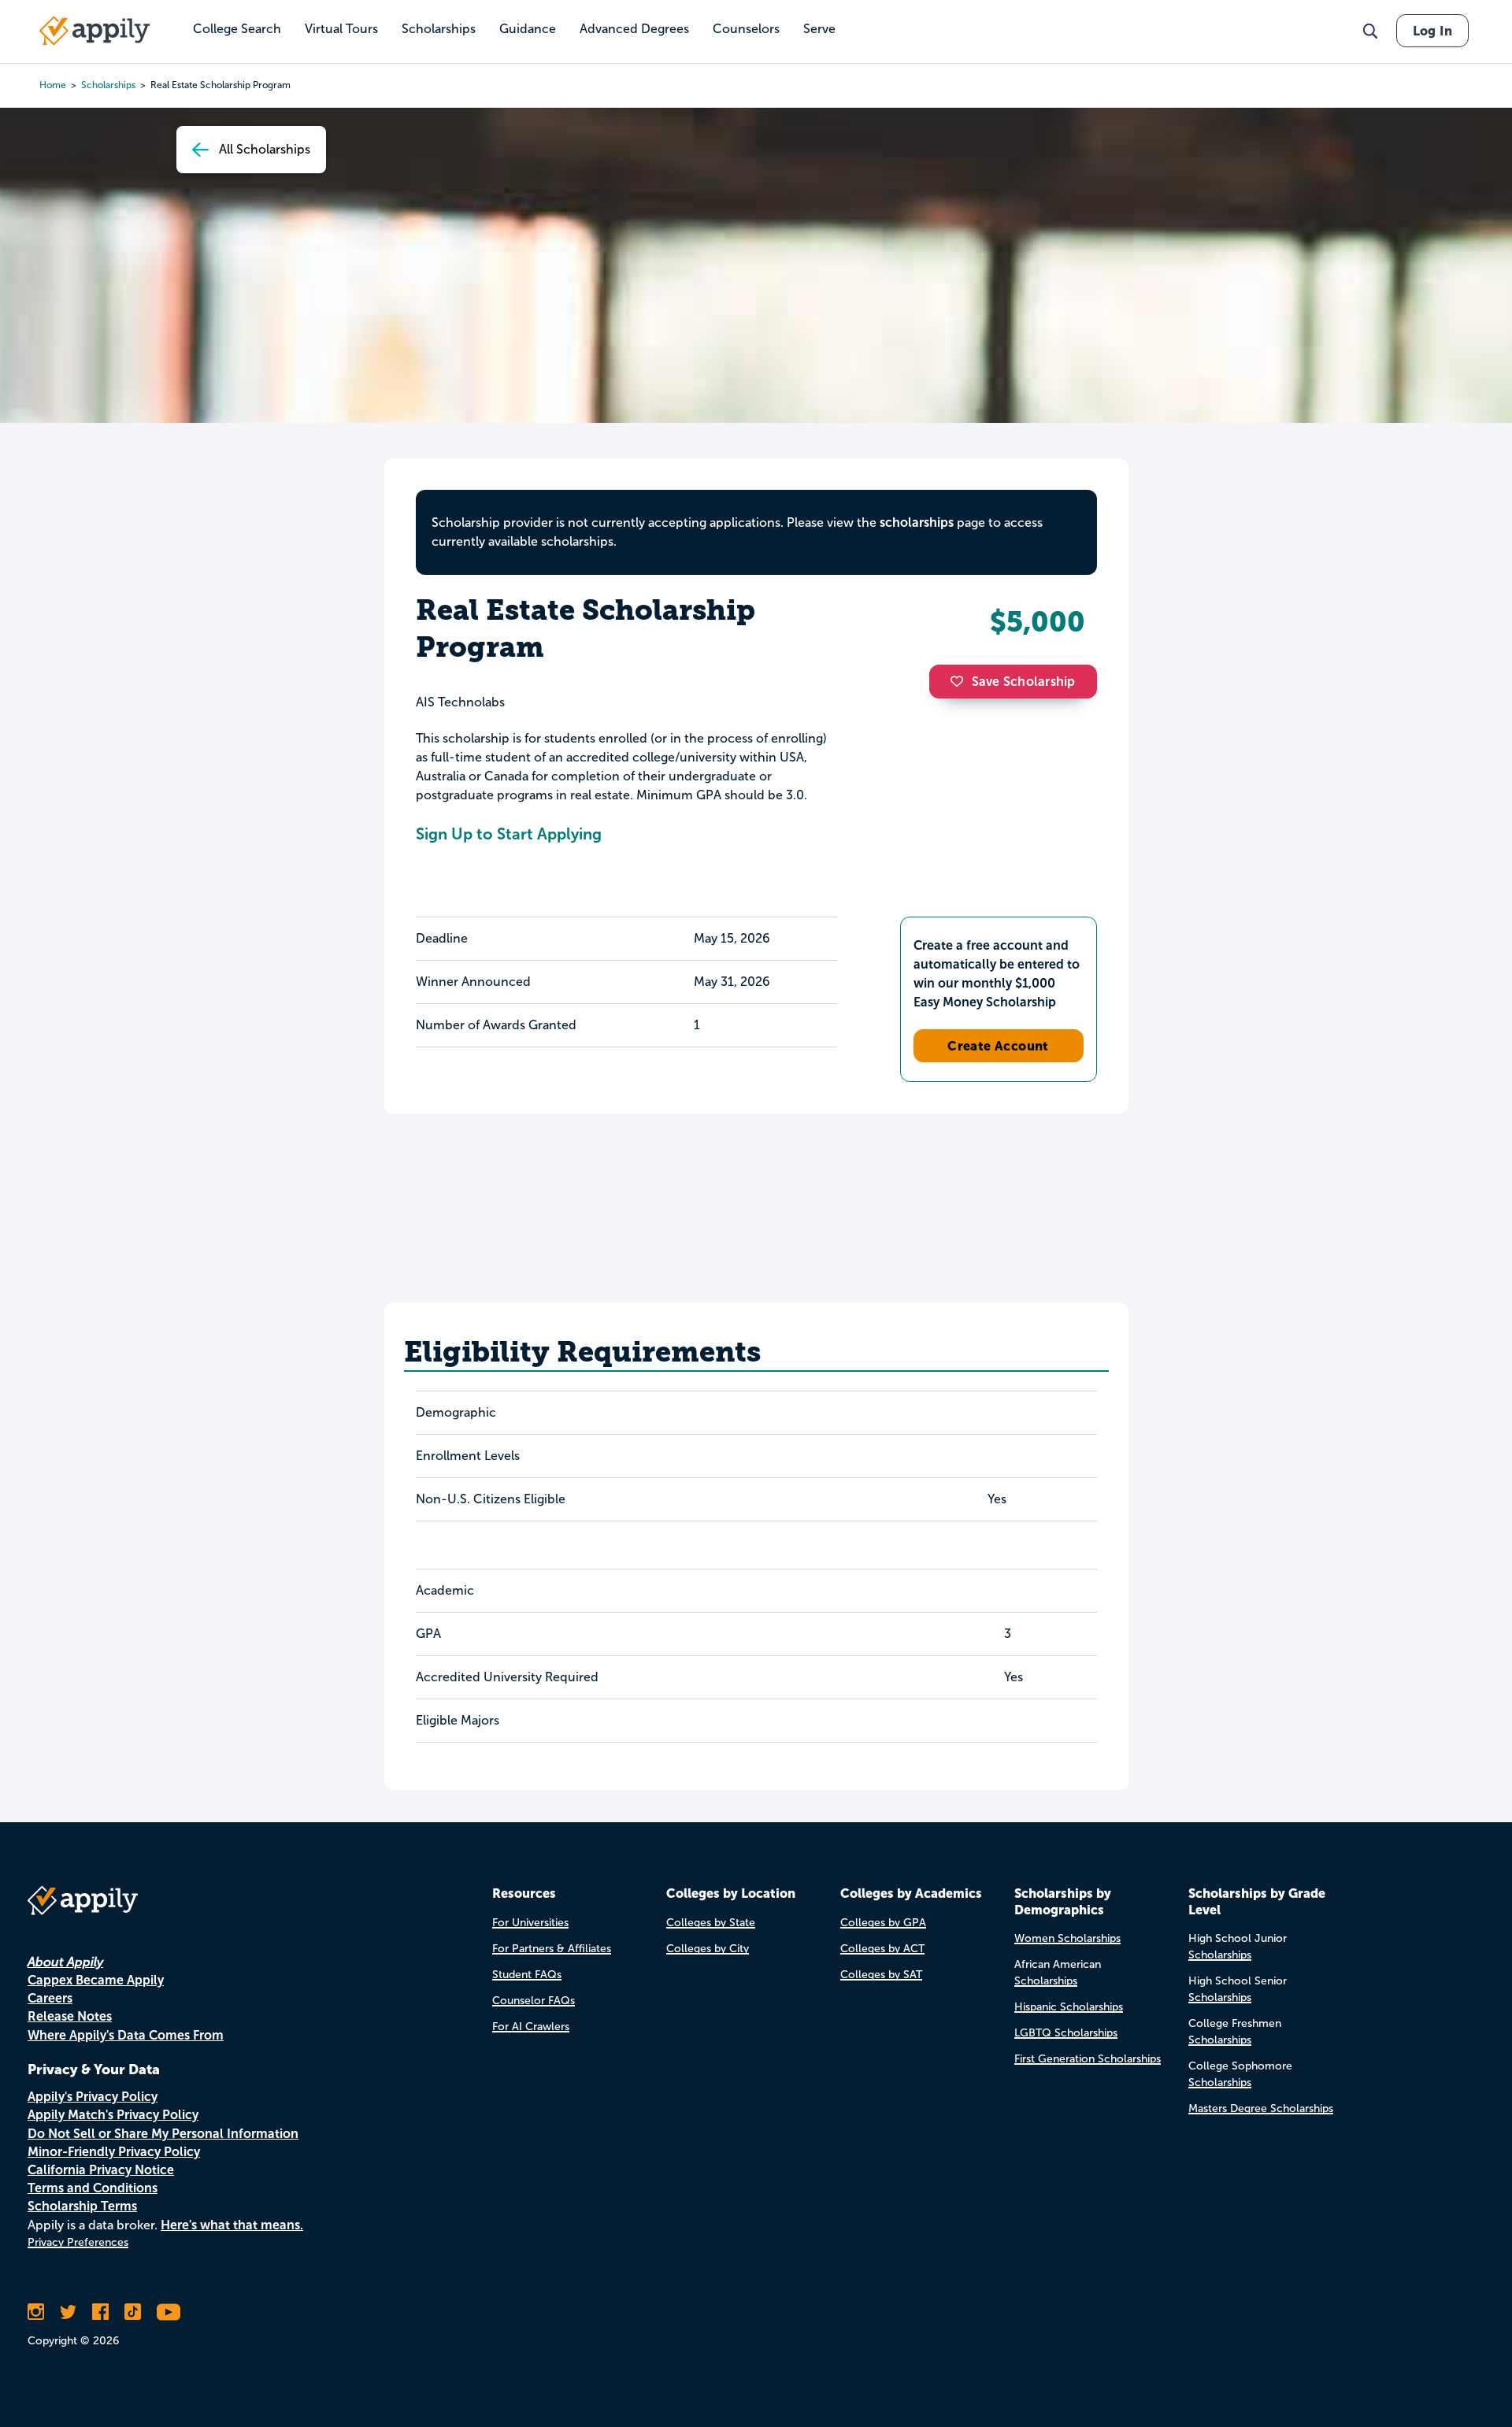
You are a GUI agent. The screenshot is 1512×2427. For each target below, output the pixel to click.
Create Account (998, 1046)
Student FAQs (527, 1975)
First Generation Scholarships (1088, 2059)
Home (53, 85)
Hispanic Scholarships (1069, 2007)
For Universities (530, 1923)
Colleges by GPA (883, 1923)
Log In (1432, 31)
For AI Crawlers (531, 2027)
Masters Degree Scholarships (1261, 2108)
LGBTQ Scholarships (1066, 2033)
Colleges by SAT (881, 1975)
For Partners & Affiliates (552, 1949)
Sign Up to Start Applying (509, 834)
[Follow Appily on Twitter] (68, 2312)
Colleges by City (708, 1949)
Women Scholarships (1067, 1938)
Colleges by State (711, 1923)
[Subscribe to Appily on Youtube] (169, 2312)
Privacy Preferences (78, 2242)
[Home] (94, 31)
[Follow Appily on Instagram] (36, 2312)
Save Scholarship (1024, 682)
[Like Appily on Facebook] (100, 2312)
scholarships (108, 85)
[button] (961, 681)
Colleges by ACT (882, 1949)
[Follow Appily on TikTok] (133, 2312)
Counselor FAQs (534, 2001)
